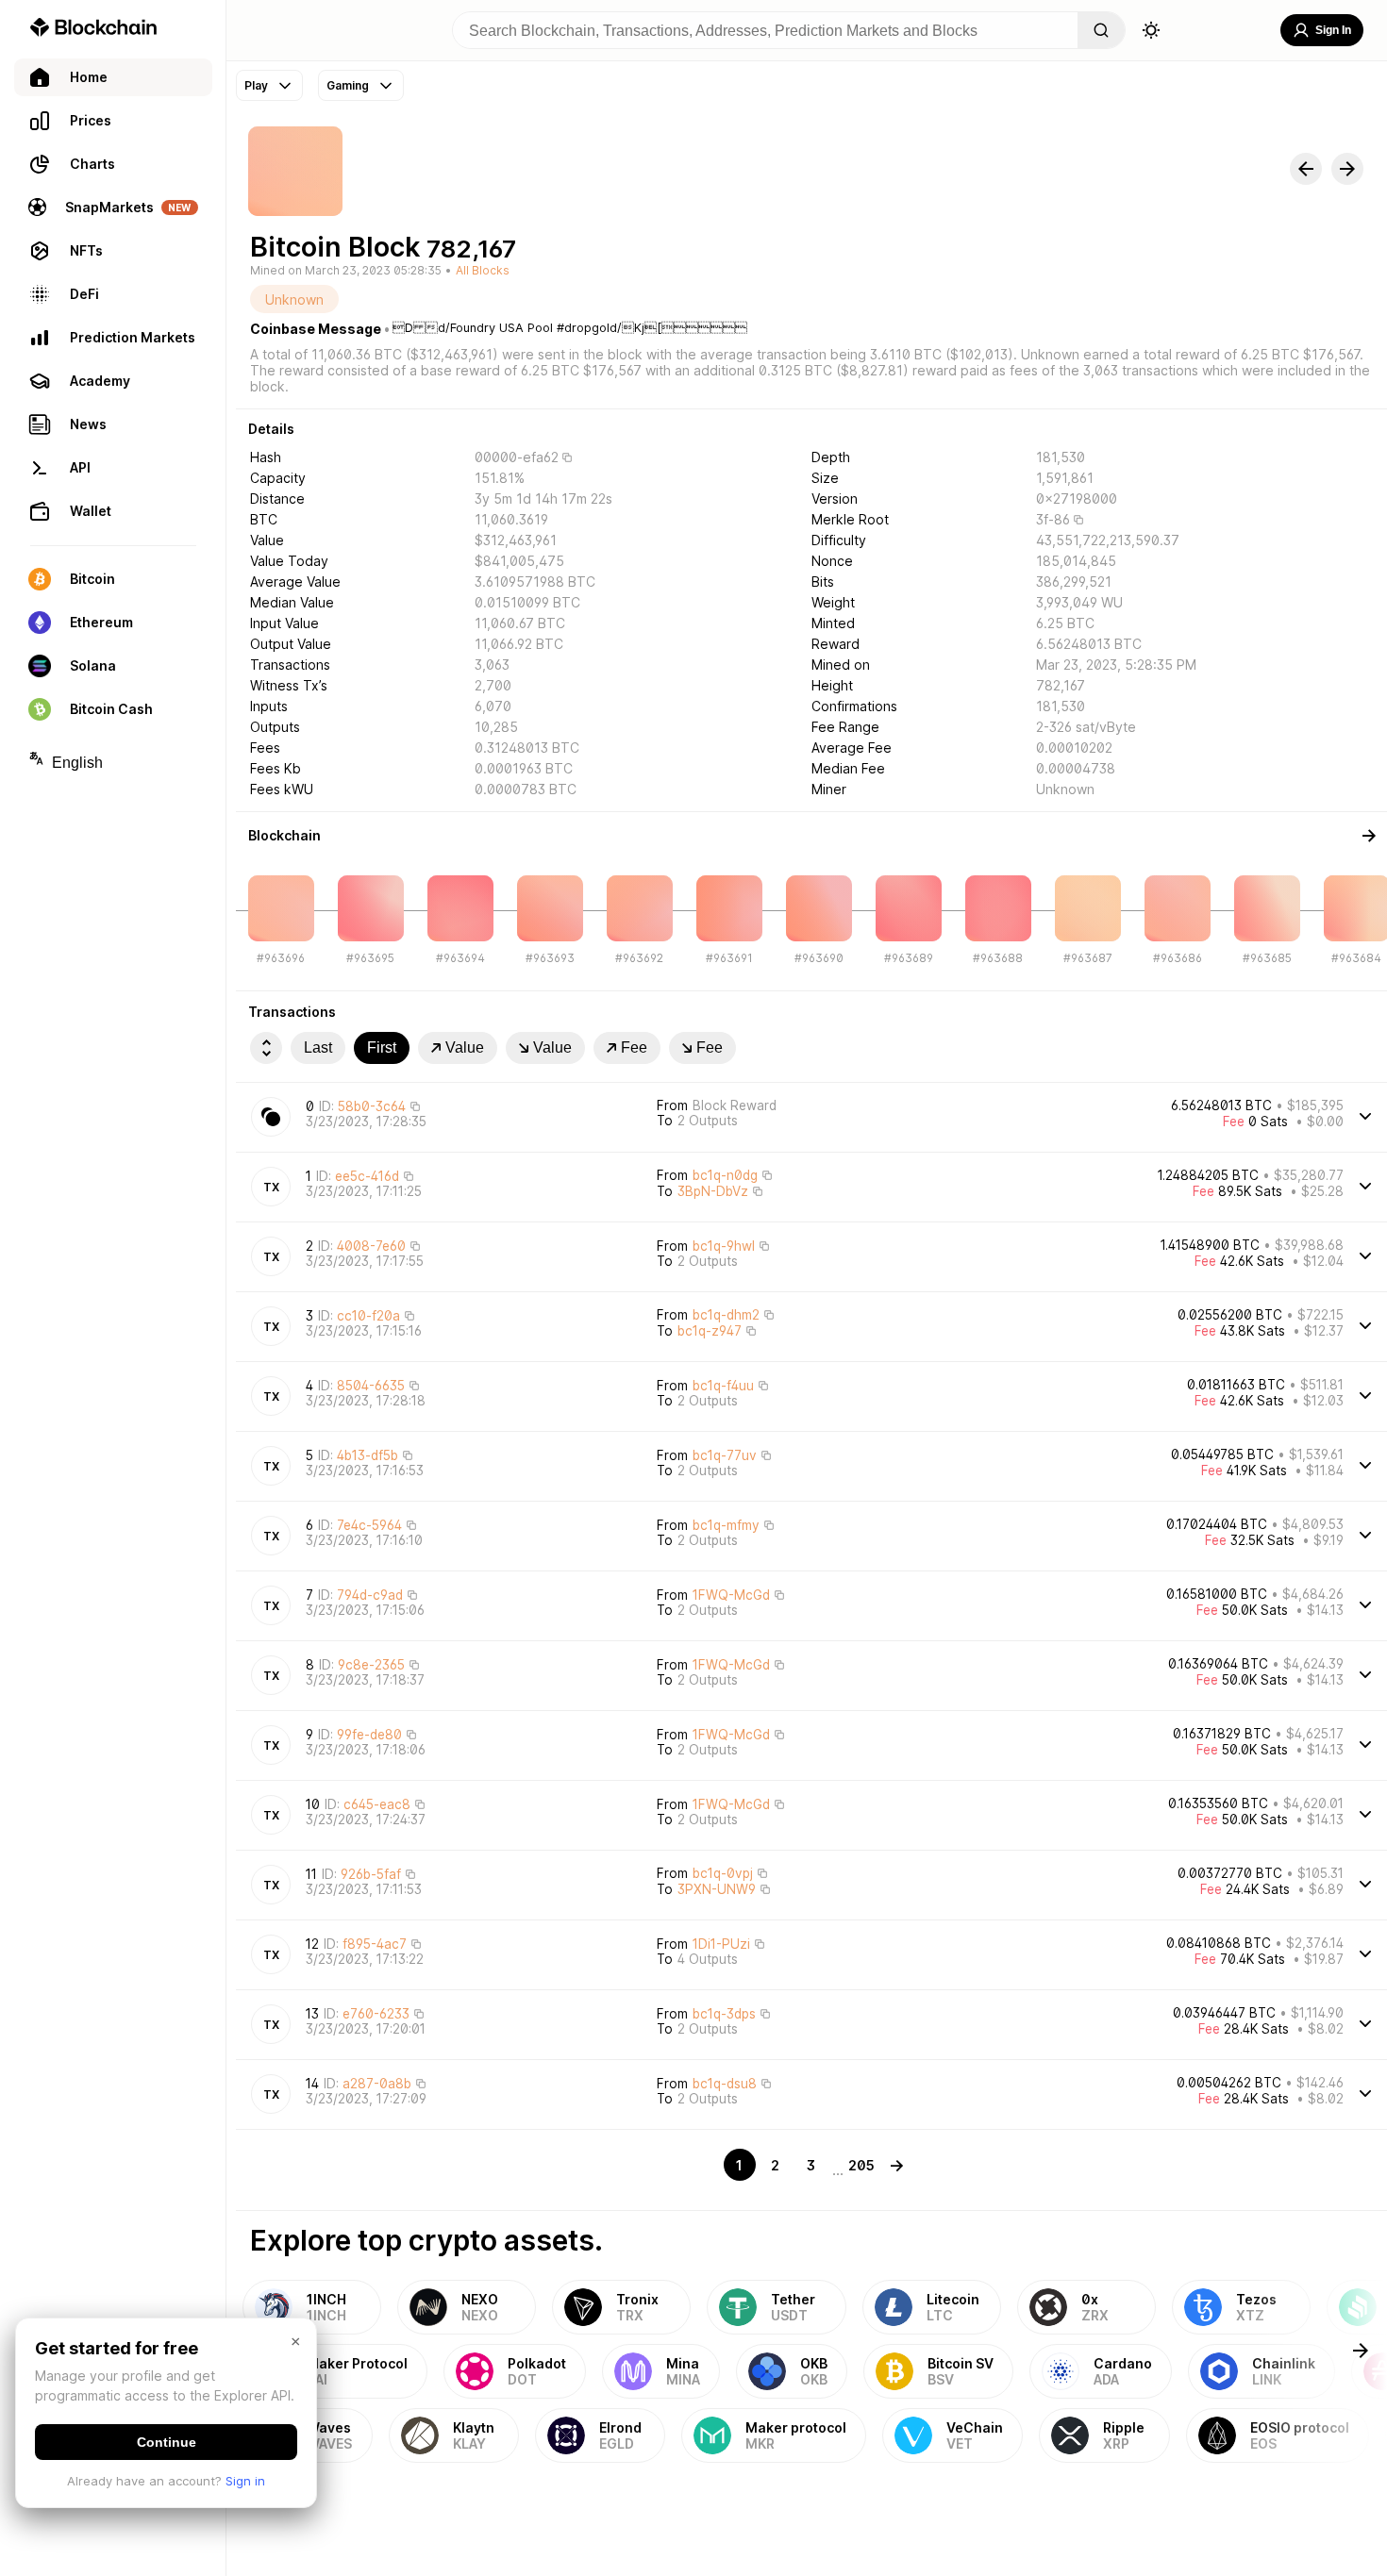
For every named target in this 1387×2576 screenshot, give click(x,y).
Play (256, 85)
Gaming (348, 85)
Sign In (1333, 30)
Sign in (245, 2481)
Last (318, 1047)
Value (465, 1047)
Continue (167, 2442)
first (382, 1047)
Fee (634, 1047)
